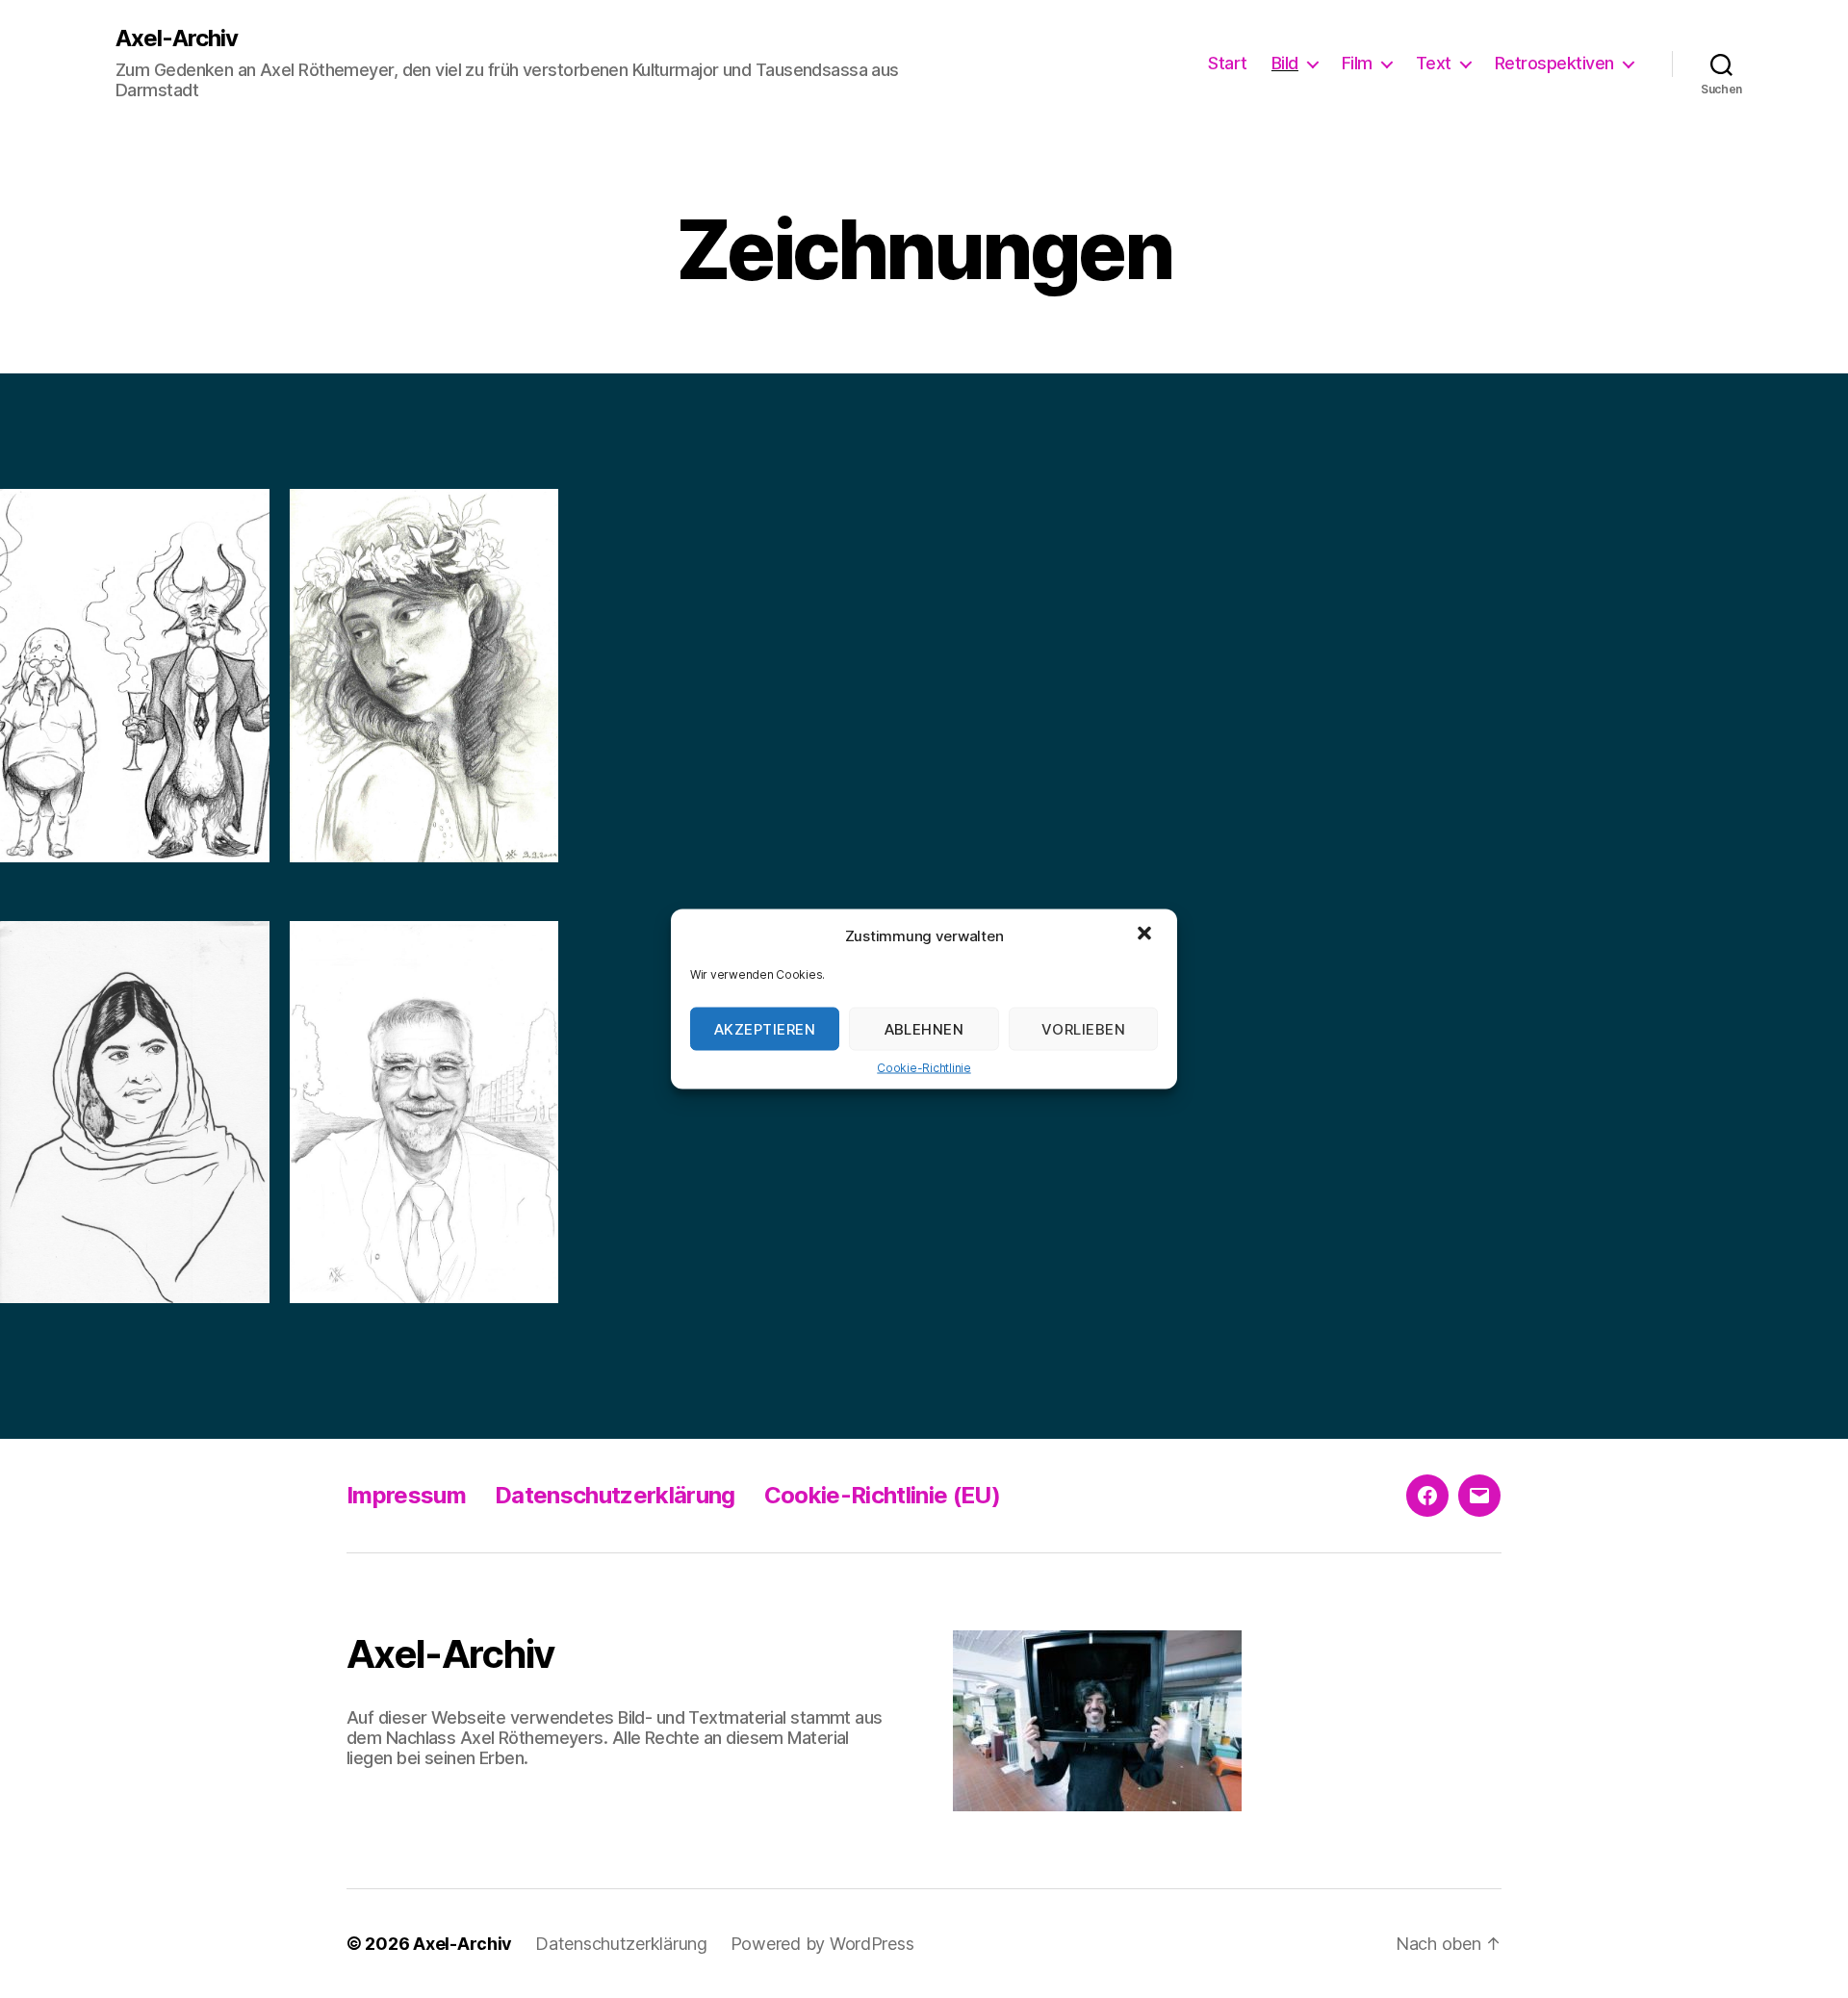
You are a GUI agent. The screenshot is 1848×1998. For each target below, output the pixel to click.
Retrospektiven (1554, 63)
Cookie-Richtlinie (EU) (882, 1495)
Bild (1285, 63)
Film (1357, 63)
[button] (1146, 935)
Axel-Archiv (177, 38)
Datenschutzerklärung (615, 1495)
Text (1434, 63)
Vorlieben (1084, 1028)
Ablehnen (924, 1028)
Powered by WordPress (822, 1944)
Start (1228, 63)
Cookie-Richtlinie (924, 1068)
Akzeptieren (765, 1028)
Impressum (406, 1495)
